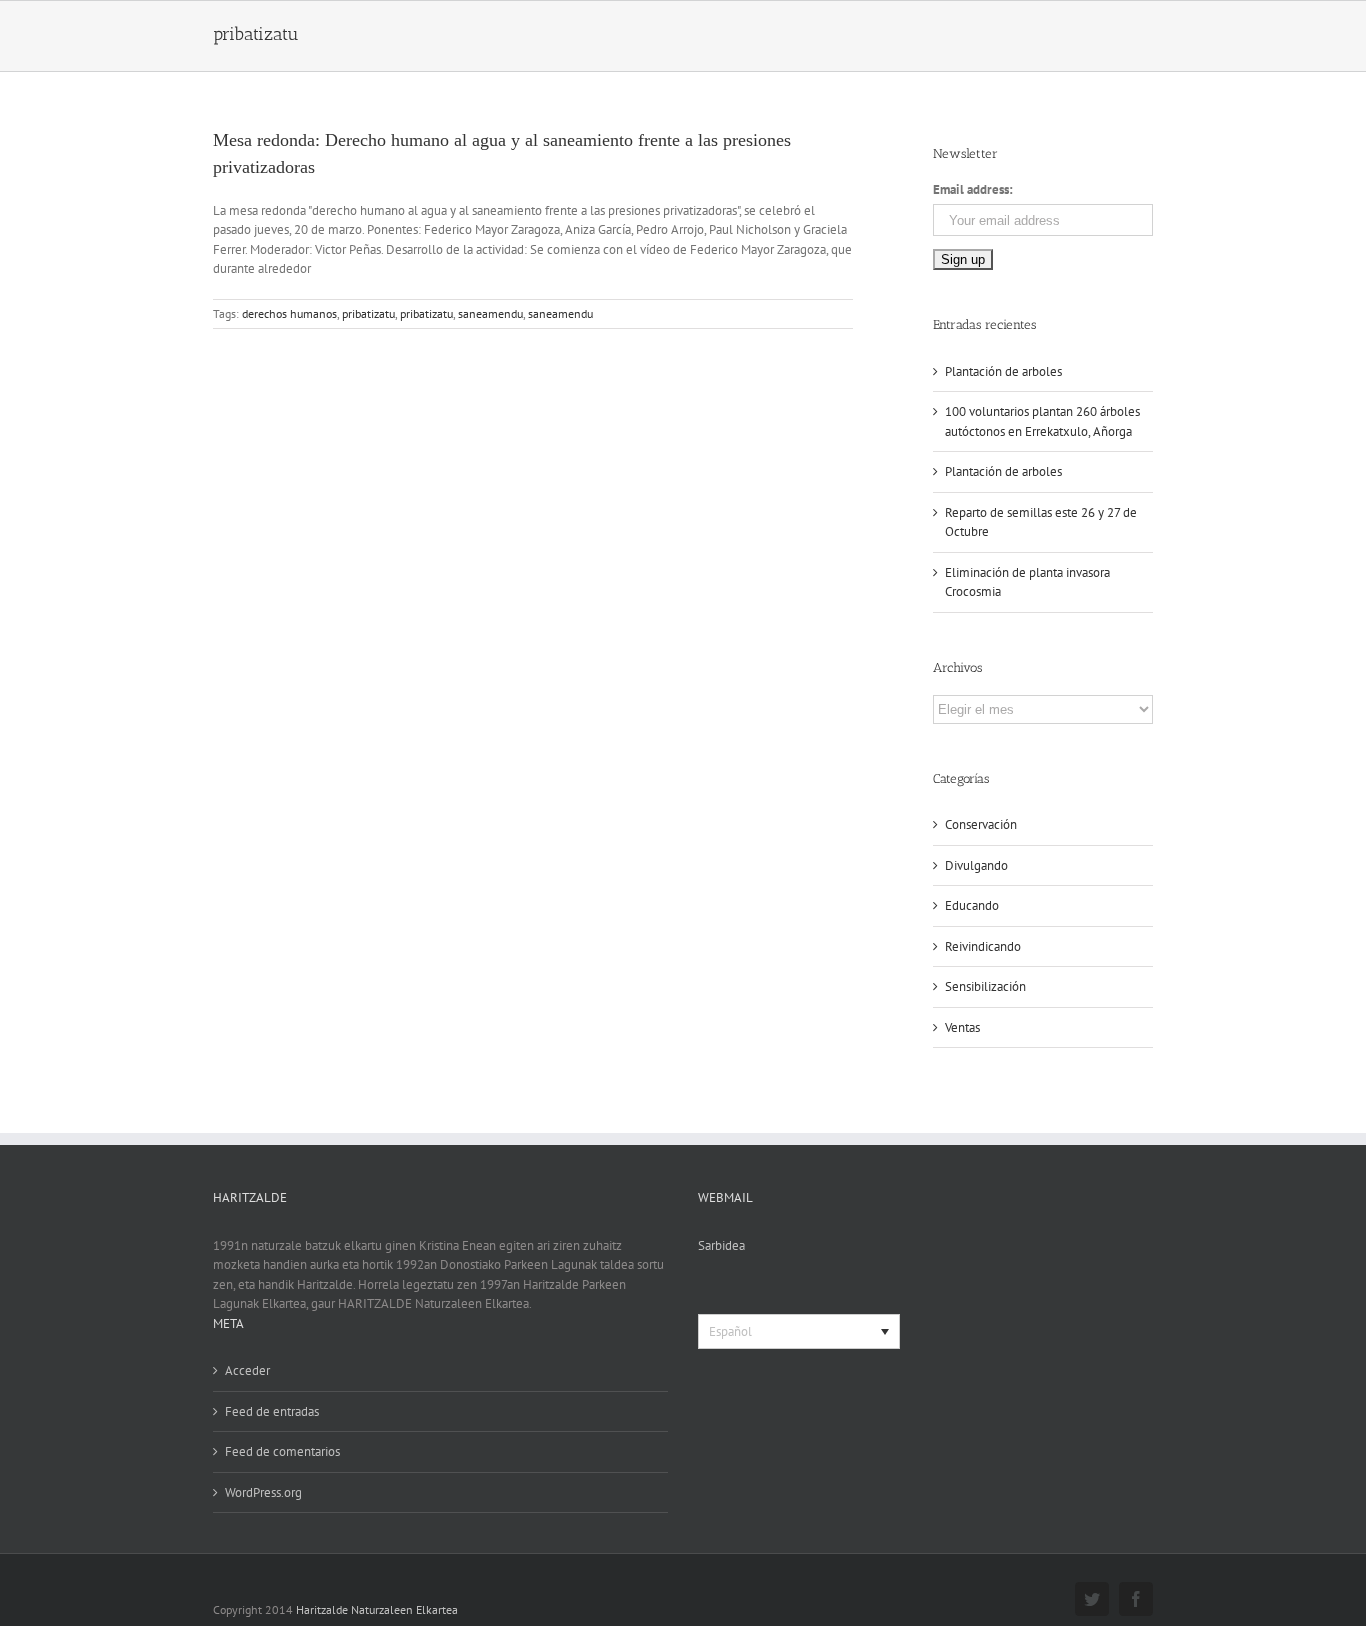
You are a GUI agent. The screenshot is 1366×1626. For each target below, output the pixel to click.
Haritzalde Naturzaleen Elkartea (377, 1609)
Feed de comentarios (282, 1451)
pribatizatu (368, 313)
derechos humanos (289, 313)
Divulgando (976, 865)
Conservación (981, 824)
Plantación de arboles (1003, 371)
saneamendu (490, 313)
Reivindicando (983, 946)
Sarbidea (721, 1245)
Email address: (973, 189)
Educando (972, 905)
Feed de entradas (272, 1411)
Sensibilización (985, 986)
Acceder (247, 1370)
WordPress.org (263, 1492)
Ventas (962, 1027)
